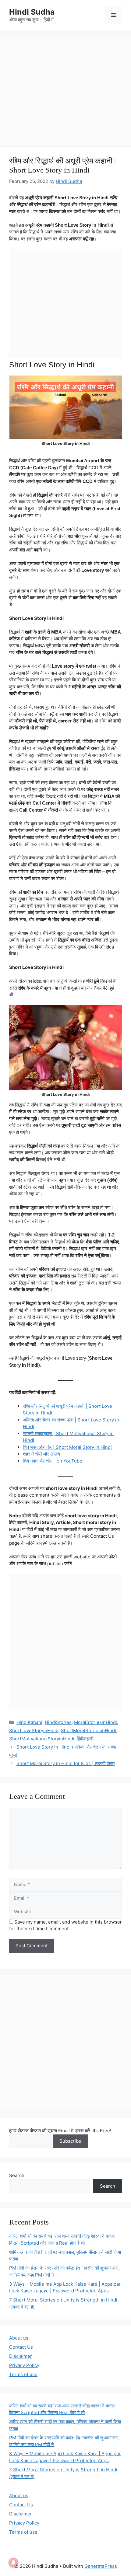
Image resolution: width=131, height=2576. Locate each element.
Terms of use (23, 2374)
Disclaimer (21, 2356)
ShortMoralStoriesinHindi (89, 1730)
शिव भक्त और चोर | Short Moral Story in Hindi (67, 1447)
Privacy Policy (24, 2365)
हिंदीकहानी (85, 1739)
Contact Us (21, 2347)
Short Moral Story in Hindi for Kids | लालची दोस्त (65, 1763)
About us (19, 2338)
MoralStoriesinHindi (96, 1722)
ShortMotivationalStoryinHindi (42, 1739)
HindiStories (58, 1722)
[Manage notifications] (13, 2563)
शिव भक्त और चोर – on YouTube (53, 1461)
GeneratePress (101, 2566)
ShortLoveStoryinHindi (34, 1730)
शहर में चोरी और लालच (41, 1454)
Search (17, 2175)
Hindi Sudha (32, 12)
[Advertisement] (65, 91)
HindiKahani (29, 1722)
